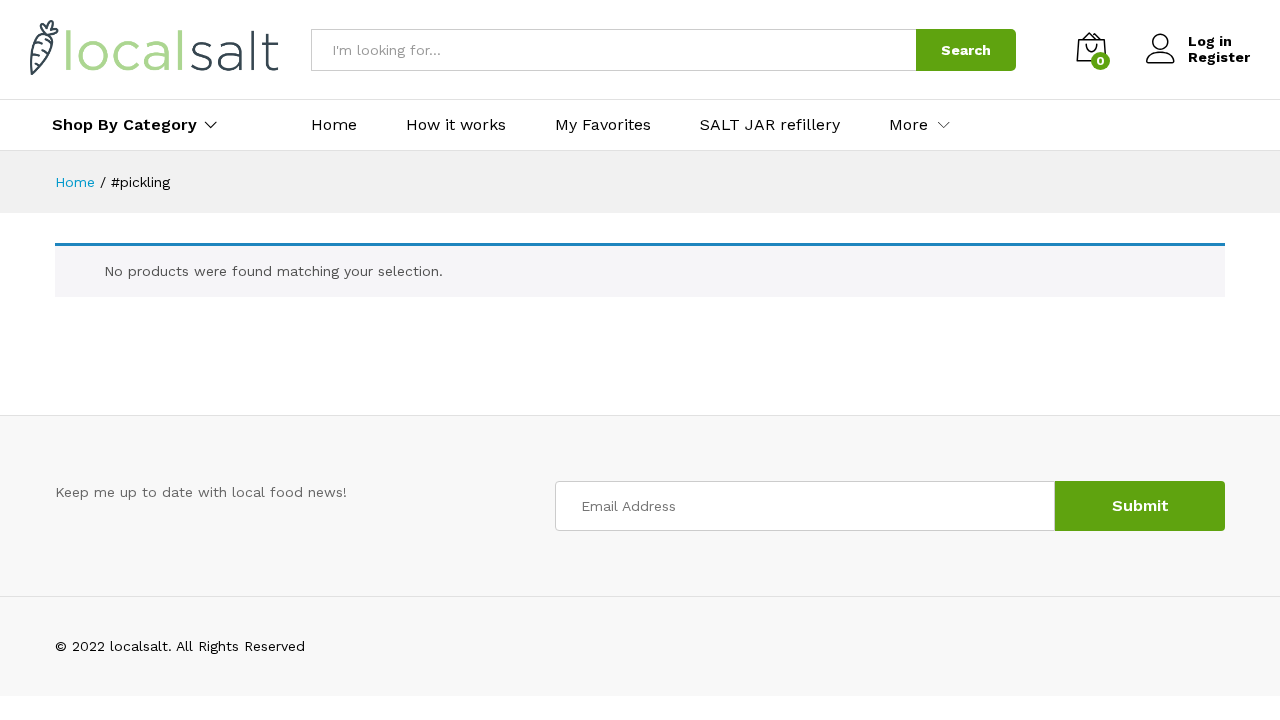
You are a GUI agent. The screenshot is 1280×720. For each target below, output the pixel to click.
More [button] (908, 125)
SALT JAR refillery (770, 125)
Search (966, 50)
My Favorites (603, 125)
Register (1219, 57)
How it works (456, 125)
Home (334, 125)
